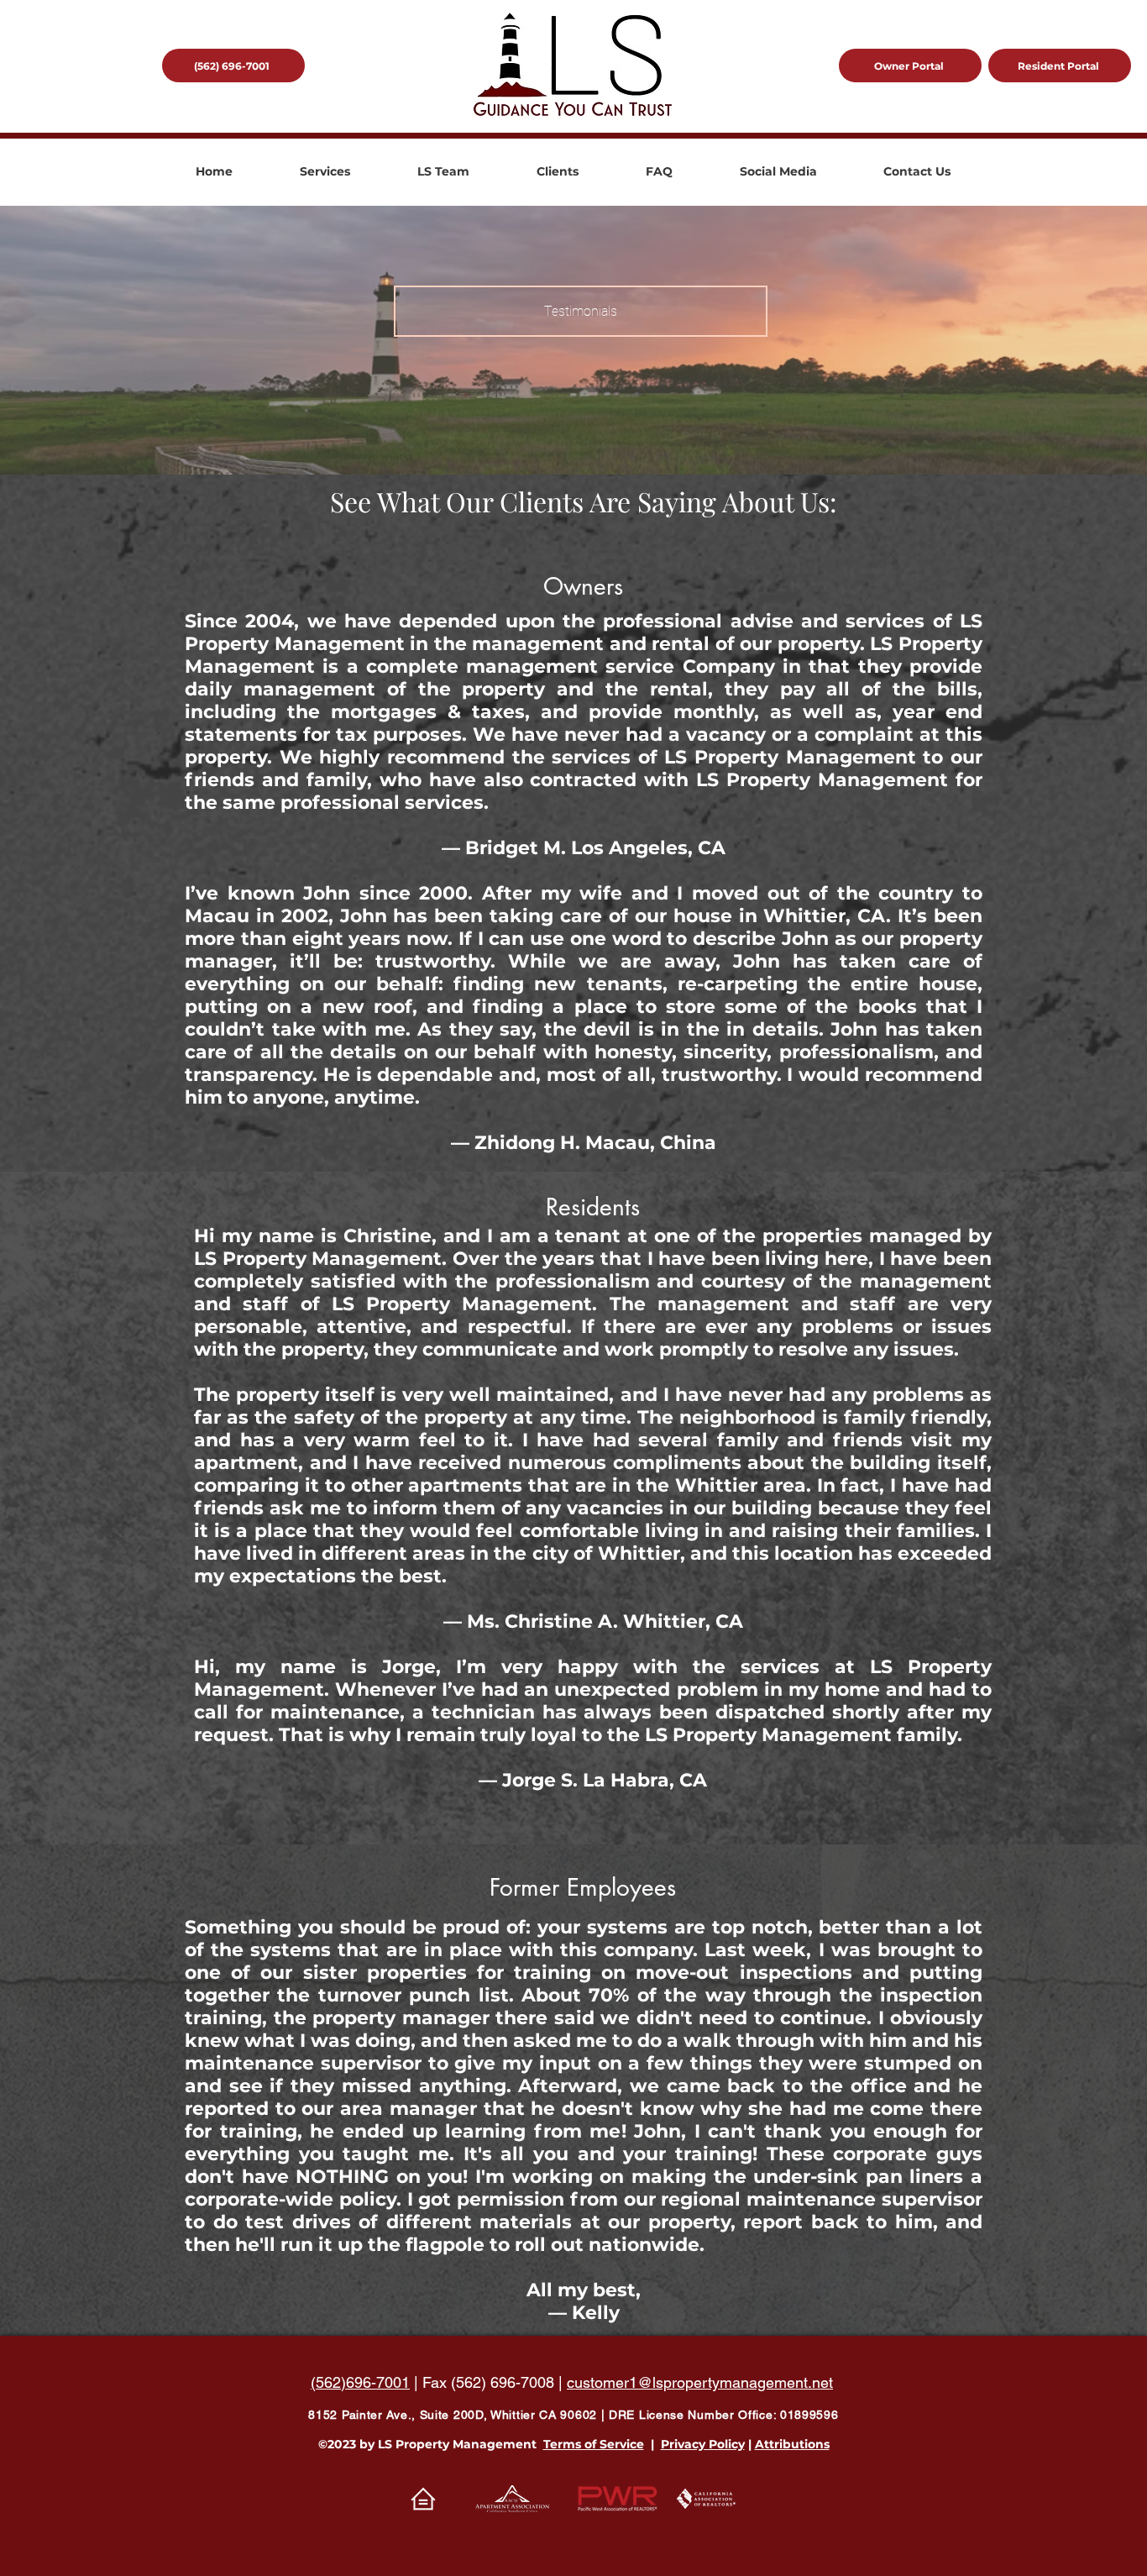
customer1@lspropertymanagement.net (700, 2382)
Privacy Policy (703, 2444)
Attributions (792, 2444)
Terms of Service (594, 2444)
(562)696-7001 (360, 2382)
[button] (325, 172)
